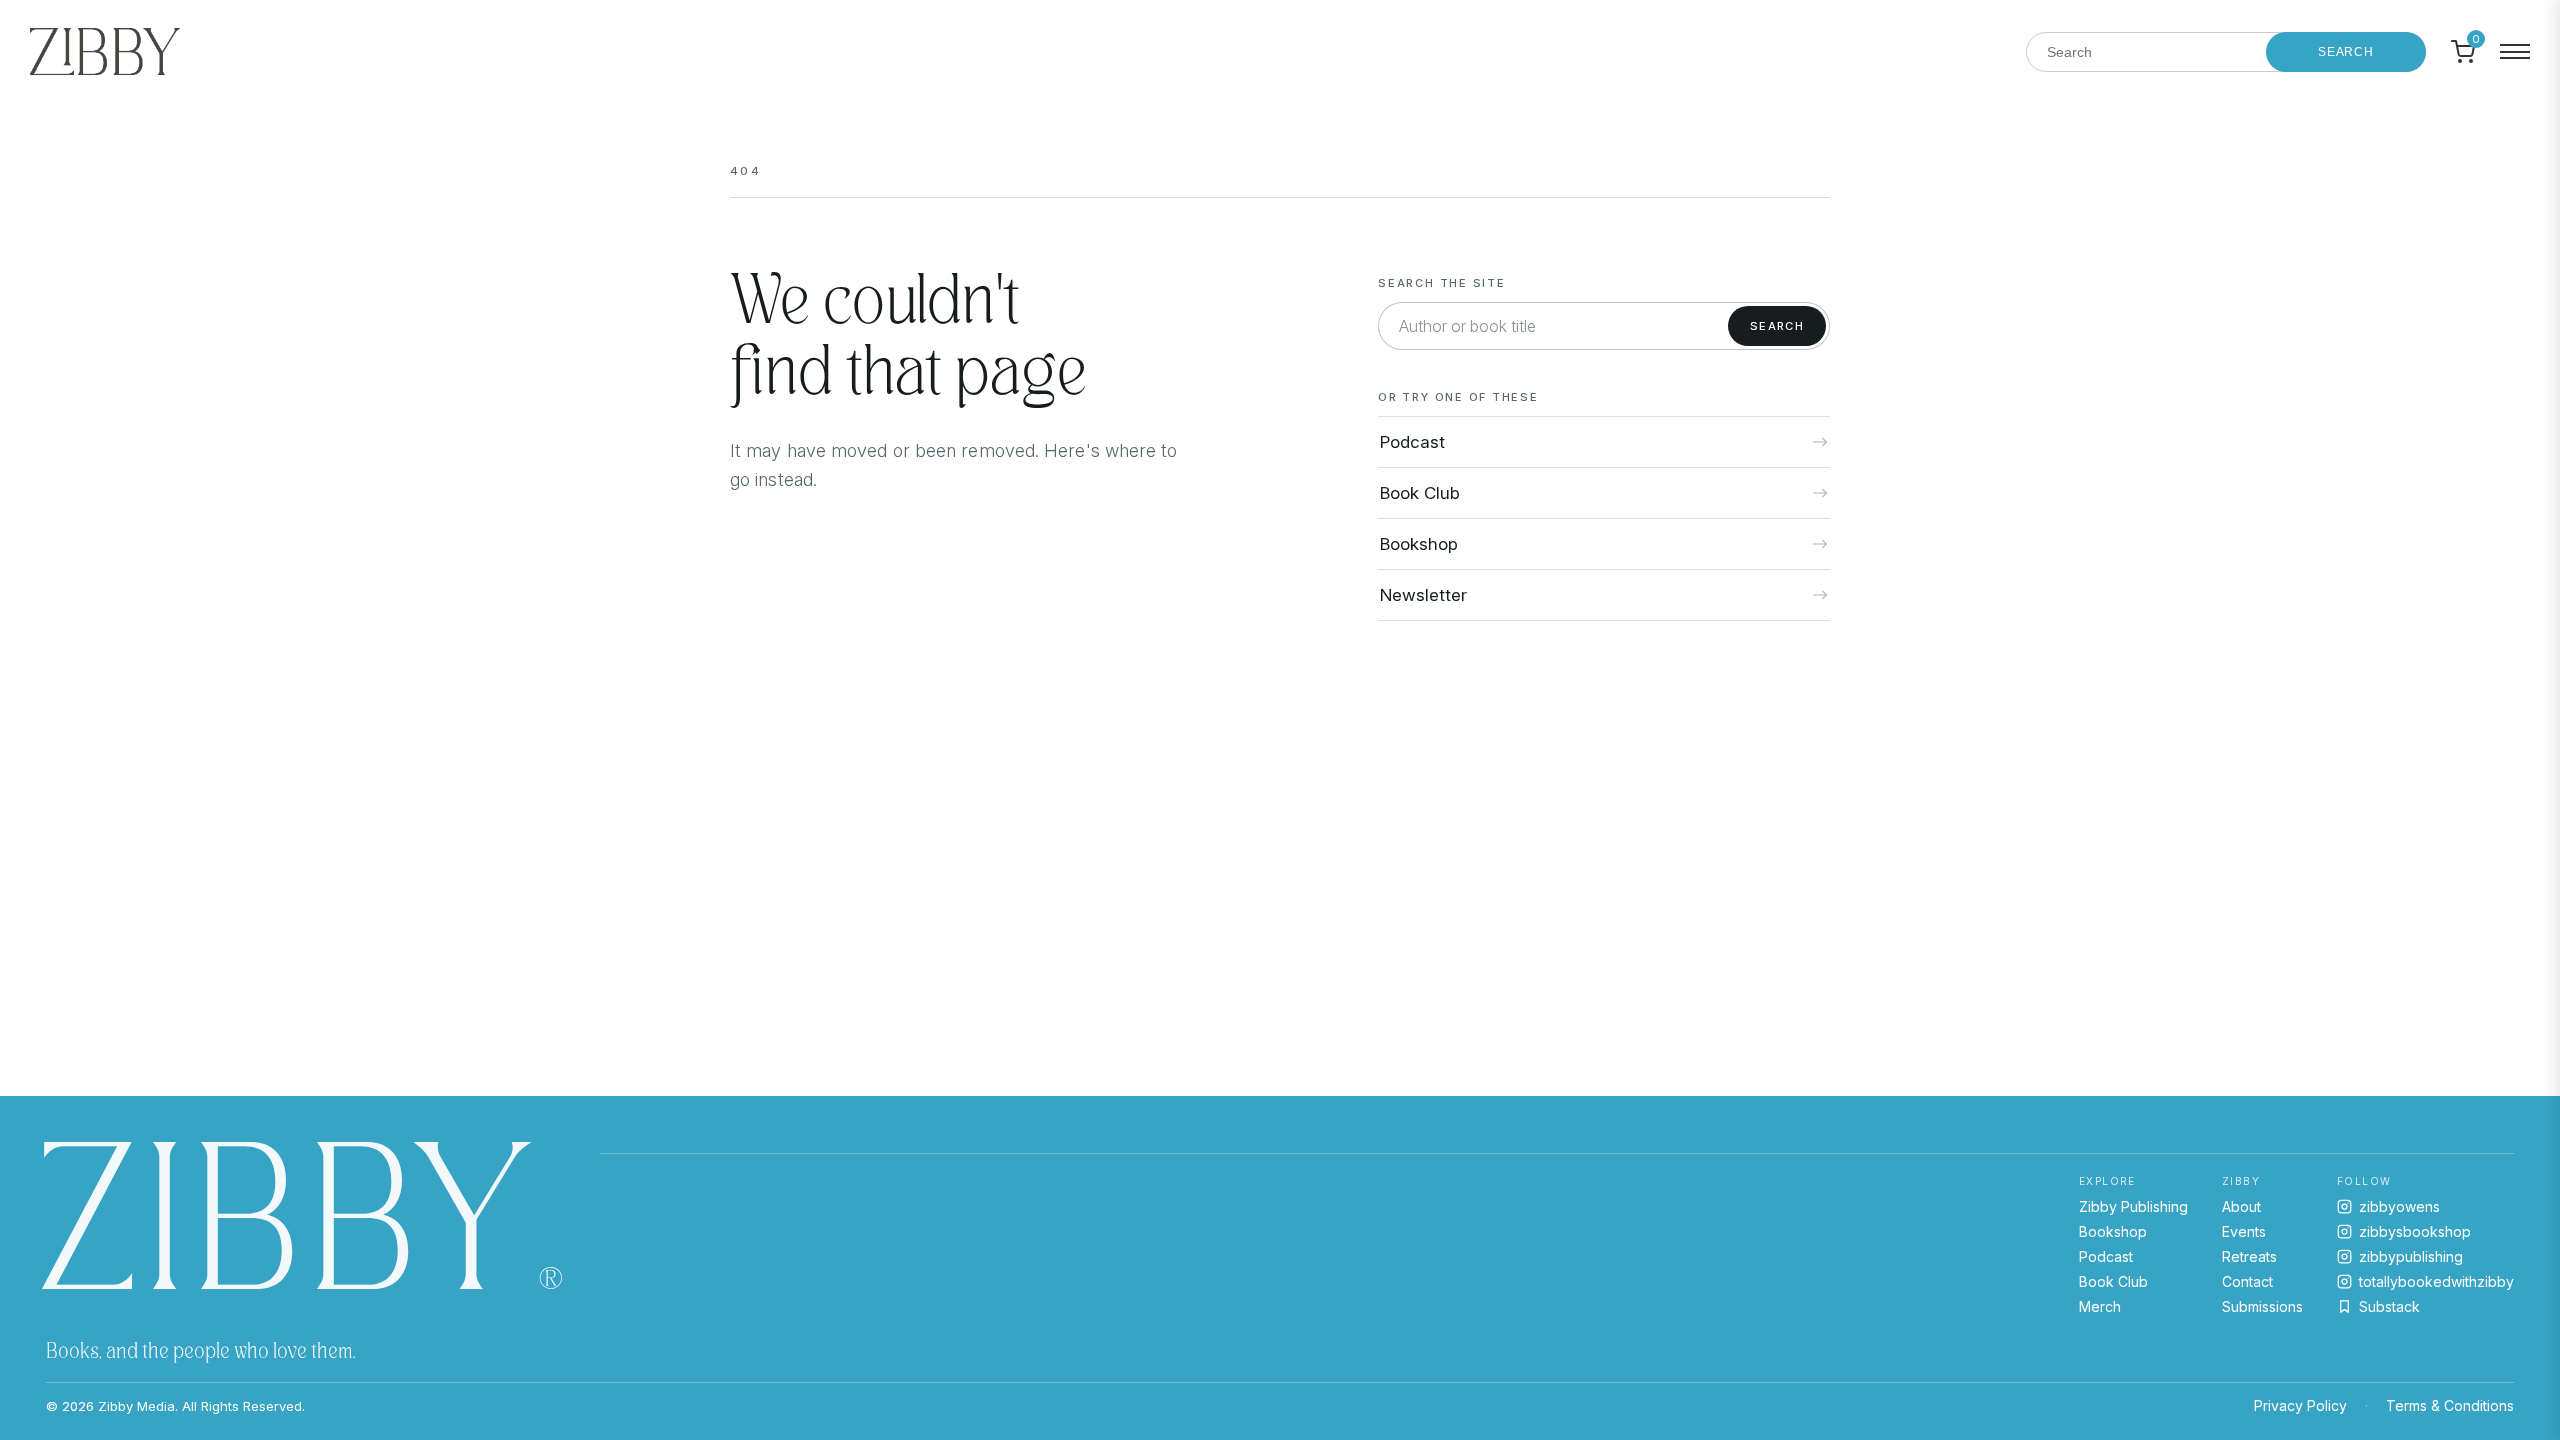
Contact (2247, 1281)
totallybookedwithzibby (2436, 1281)
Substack (2389, 1306)
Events (2244, 1231)
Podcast (2106, 1256)
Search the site (1441, 283)
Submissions (2262, 1306)
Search (2346, 52)
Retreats (2249, 1256)
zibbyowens (2399, 1206)
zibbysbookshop (2415, 1231)
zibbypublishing (2411, 1256)
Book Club (2113, 1281)
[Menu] (2515, 52)
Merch (2100, 1306)
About (2241, 1206)
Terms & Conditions (2450, 1405)
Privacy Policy (2300, 1405)
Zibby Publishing (2133, 1206)
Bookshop (2113, 1231)
